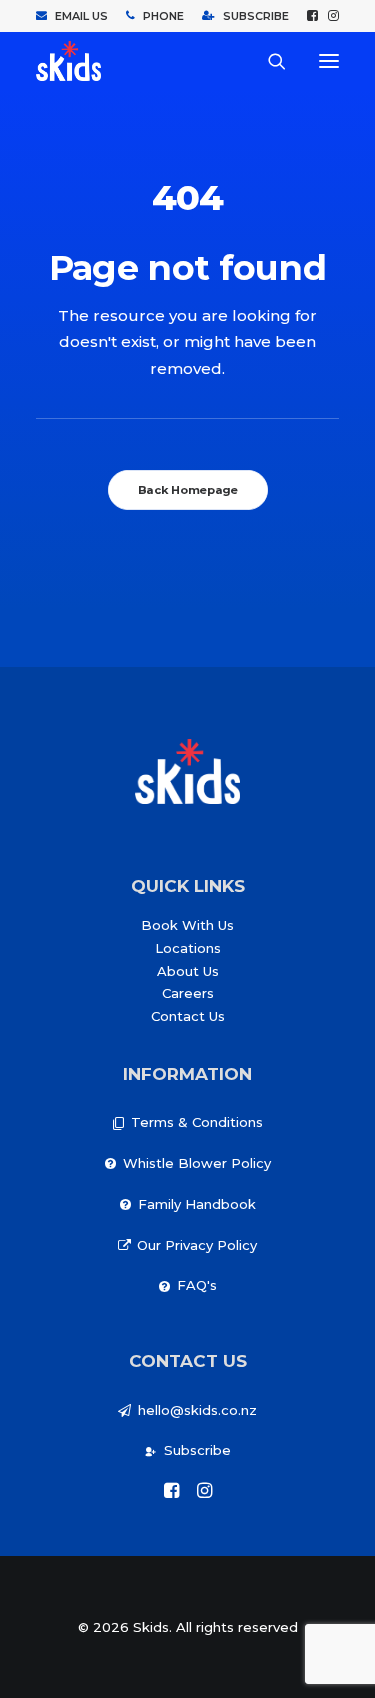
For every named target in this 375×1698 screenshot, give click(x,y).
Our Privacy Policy (197, 1245)
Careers (188, 993)
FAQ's (197, 1285)
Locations (188, 948)
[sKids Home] (187, 771)
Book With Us (187, 925)
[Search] (268, 61)
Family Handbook (197, 1204)
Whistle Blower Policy (197, 1163)
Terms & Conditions (197, 1122)
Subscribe (197, 1450)
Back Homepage (187, 490)
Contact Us (188, 1016)
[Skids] (68, 61)
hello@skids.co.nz (197, 1410)
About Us (188, 971)
